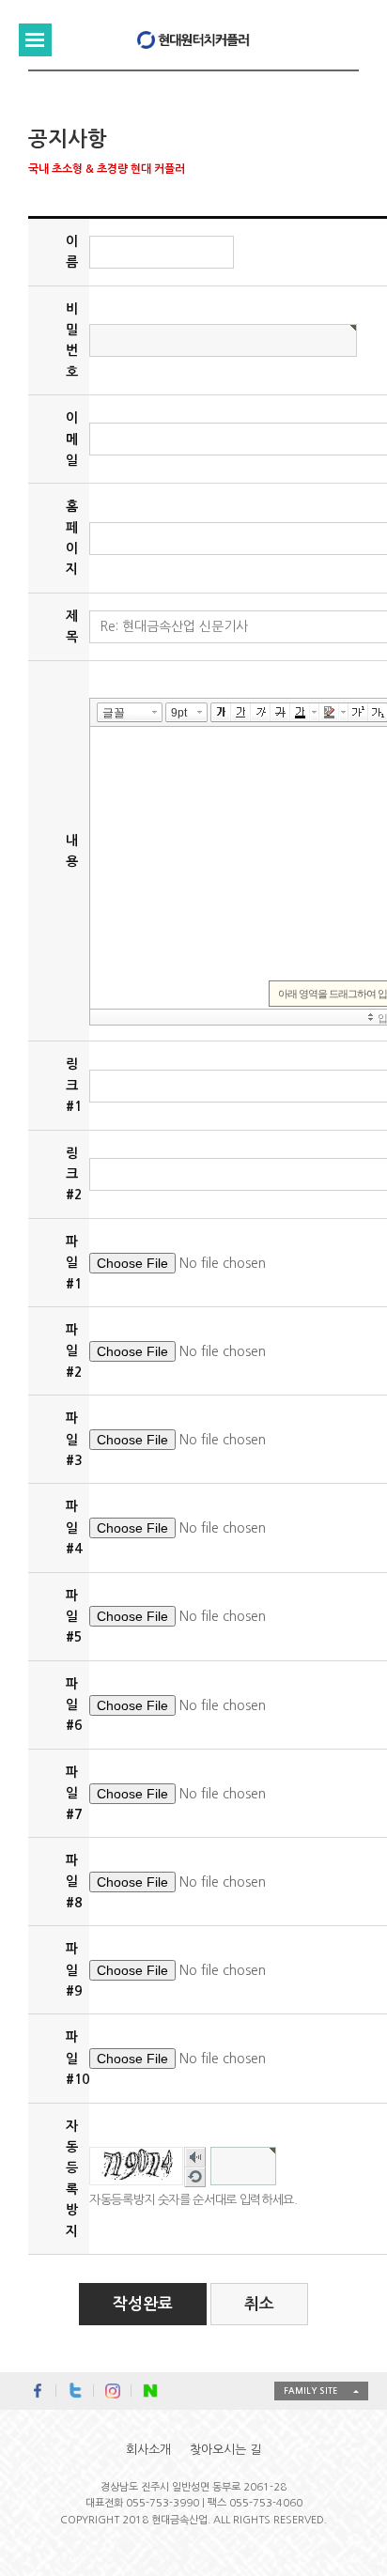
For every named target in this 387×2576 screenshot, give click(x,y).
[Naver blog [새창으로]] (150, 2391)
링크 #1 (74, 1085)
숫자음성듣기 (195, 2159)
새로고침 (195, 2179)
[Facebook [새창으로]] (38, 2391)
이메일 (72, 439)
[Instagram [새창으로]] (113, 2391)
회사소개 (148, 2450)
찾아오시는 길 (225, 2450)
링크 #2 (74, 1174)
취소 (259, 2304)
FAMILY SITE (310, 2391)
